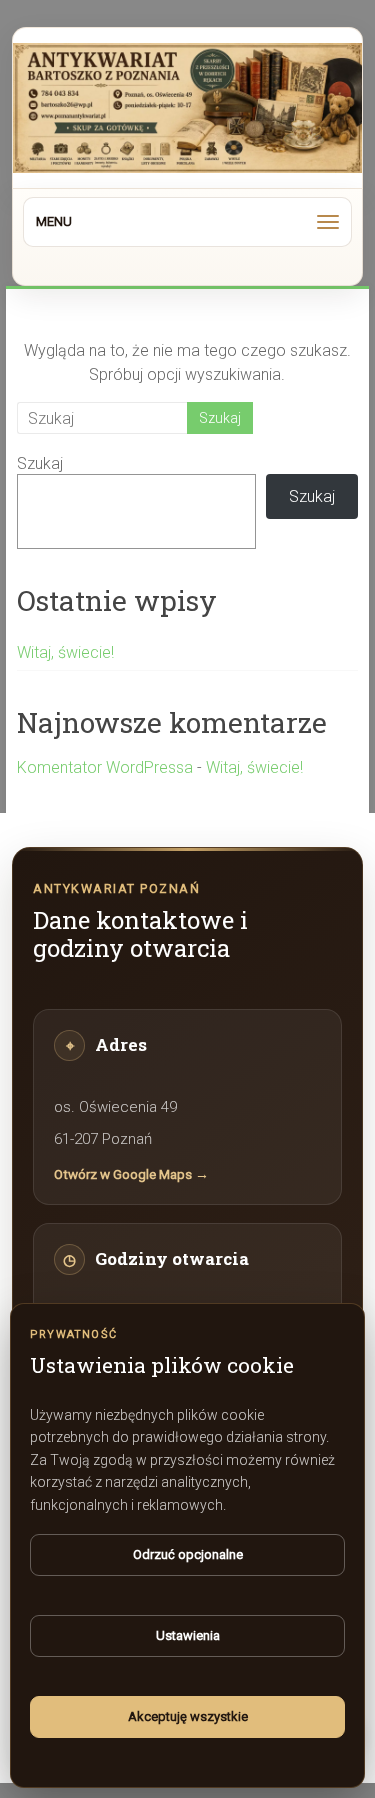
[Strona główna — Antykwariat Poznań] (187, 108)
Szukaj (40, 463)
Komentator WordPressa (105, 767)
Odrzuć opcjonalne (188, 1554)
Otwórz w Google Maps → (131, 1174)
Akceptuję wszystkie (188, 1716)
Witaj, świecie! (65, 652)
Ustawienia (188, 1635)
